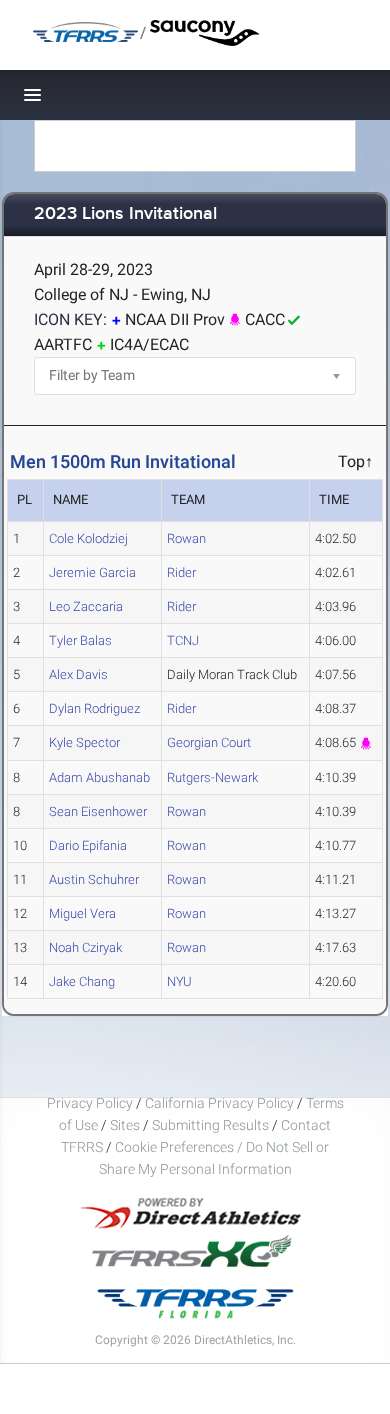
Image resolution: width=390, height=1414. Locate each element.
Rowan (186, 538)
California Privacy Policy (219, 1103)
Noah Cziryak (85, 947)
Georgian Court (209, 742)
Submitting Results (210, 1125)
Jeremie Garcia (92, 572)
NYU (179, 981)
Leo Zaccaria (86, 606)
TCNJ (183, 640)
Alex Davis (78, 674)
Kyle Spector (84, 742)
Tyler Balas (80, 640)
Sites (125, 1125)
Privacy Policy (90, 1103)
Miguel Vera (82, 913)
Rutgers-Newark (212, 777)
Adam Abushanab (99, 777)
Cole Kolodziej (88, 538)
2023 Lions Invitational (125, 214)
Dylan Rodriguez (94, 708)
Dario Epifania (88, 845)
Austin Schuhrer (94, 879)
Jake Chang (82, 981)
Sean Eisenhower (98, 811)
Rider (181, 572)
